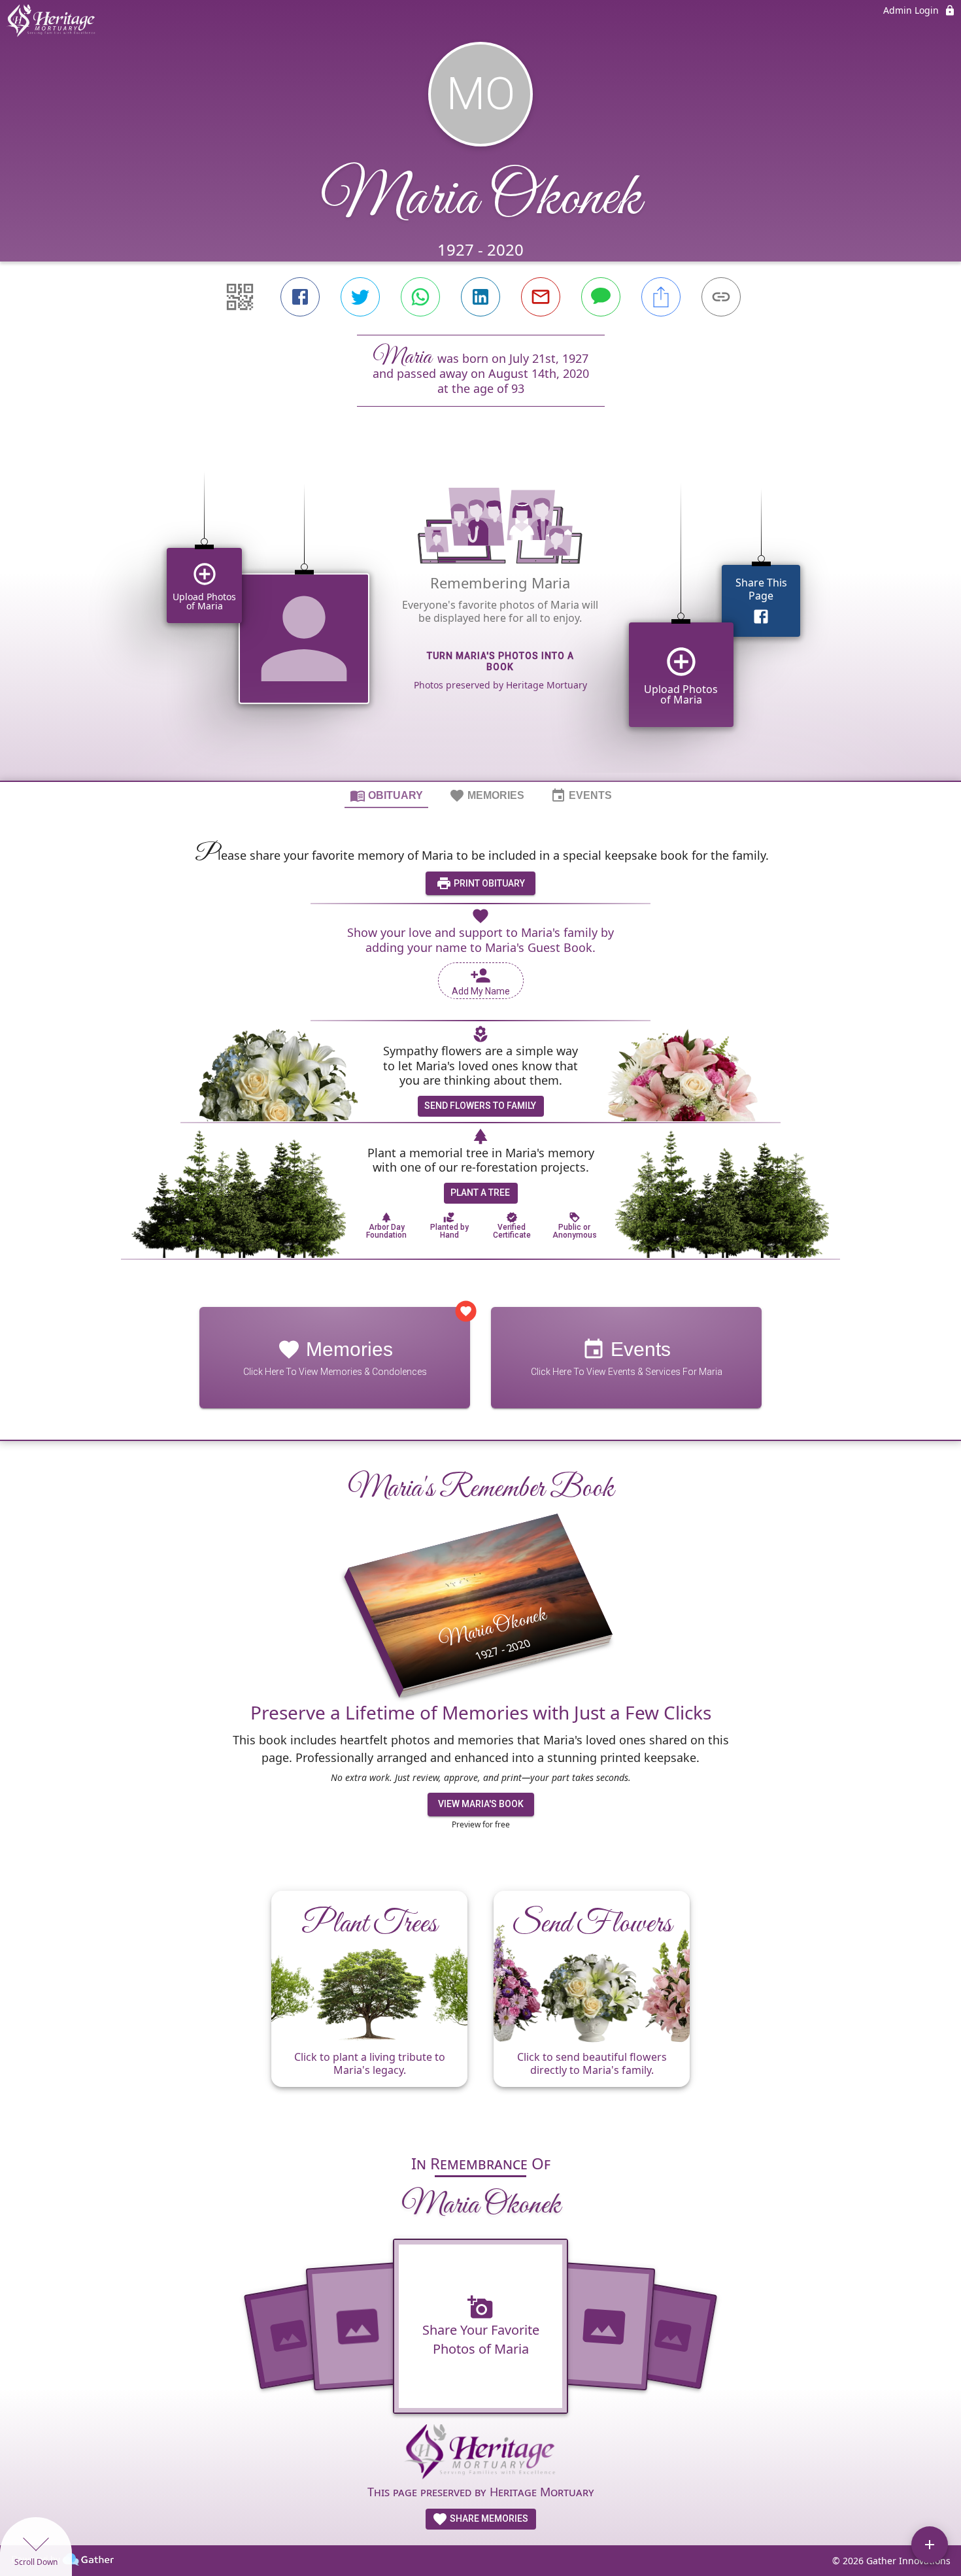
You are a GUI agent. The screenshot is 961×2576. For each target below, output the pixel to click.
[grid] (480, 616)
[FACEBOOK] (300, 297)
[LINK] (721, 297)
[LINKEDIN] (480, 297)
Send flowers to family (480, 1106)
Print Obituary (488, 883)
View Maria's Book (481, 1804)
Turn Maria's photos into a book (500, 661)
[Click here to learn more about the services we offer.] (480, 2454)
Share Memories (488, 2518)
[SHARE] (661, 297)
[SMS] (601, 297)
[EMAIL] (541, 297)
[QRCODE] (240, 297)
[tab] (386, 795)
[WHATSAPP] (420, 297)
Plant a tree (480, 1193)
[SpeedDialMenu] (930, 2545)
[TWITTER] (360, 297)
